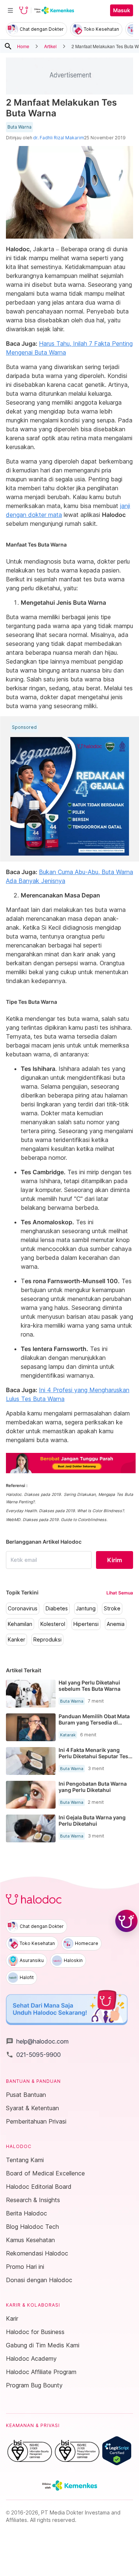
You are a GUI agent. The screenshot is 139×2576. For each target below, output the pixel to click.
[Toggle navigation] (10, 10)
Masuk (122, 10)
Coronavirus (23, 1609)
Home (23, 46)
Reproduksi (47, 1640)
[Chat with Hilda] (126, 1921)
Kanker (16, 1640)
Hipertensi (86, 1624)
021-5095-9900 (33, 2055)
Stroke (112, 1609)
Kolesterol (53, 1624)
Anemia (116, 1624)
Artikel (50, 46)
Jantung (86, 1609)
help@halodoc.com (37, 2041)
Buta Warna (19, 127)
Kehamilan (20, 1624)
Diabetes (57, 1609)
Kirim (115, 1560)
